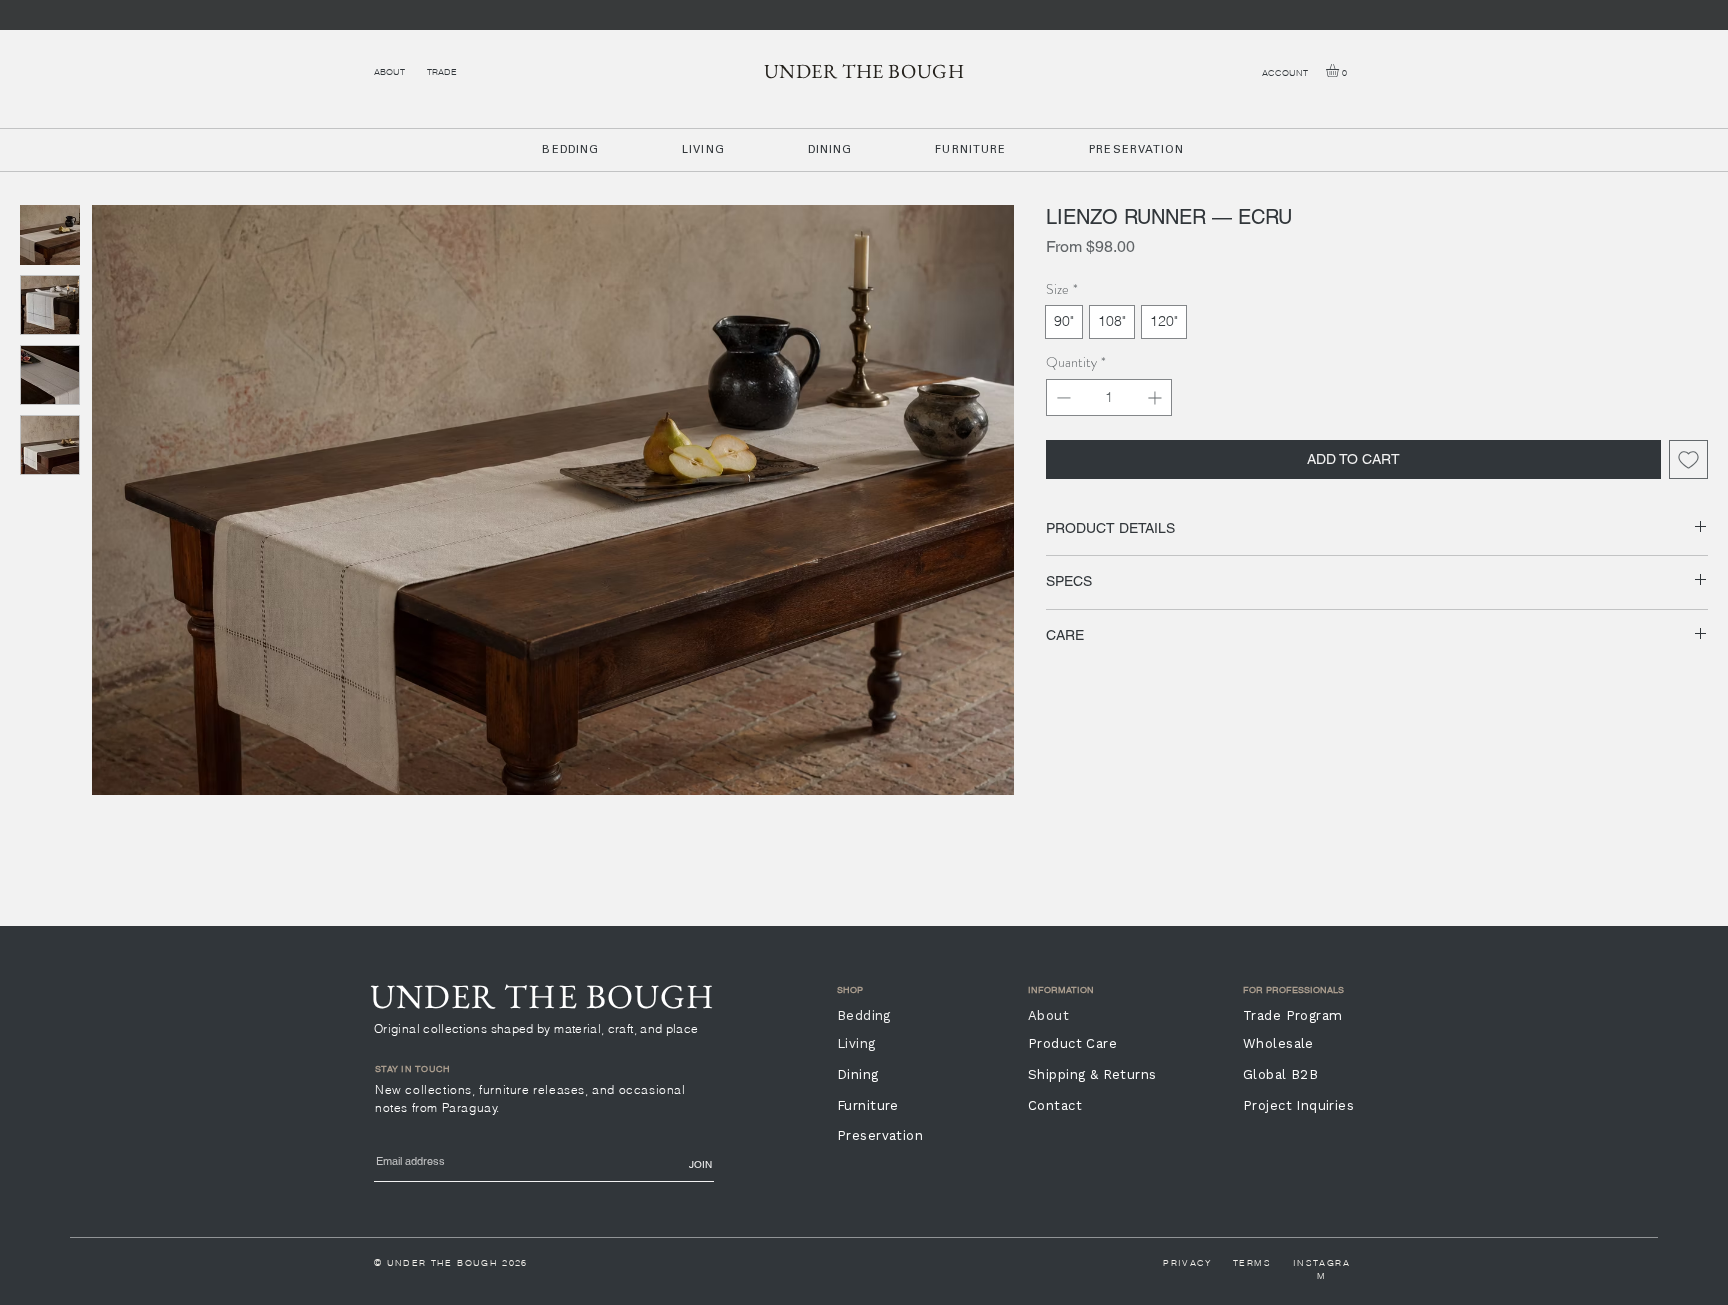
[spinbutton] (1109, 397)
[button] (1340, 70)
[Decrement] (1061, 397)
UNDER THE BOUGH (864, 71)
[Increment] (1156, 397)
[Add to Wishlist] (1688, 459)
